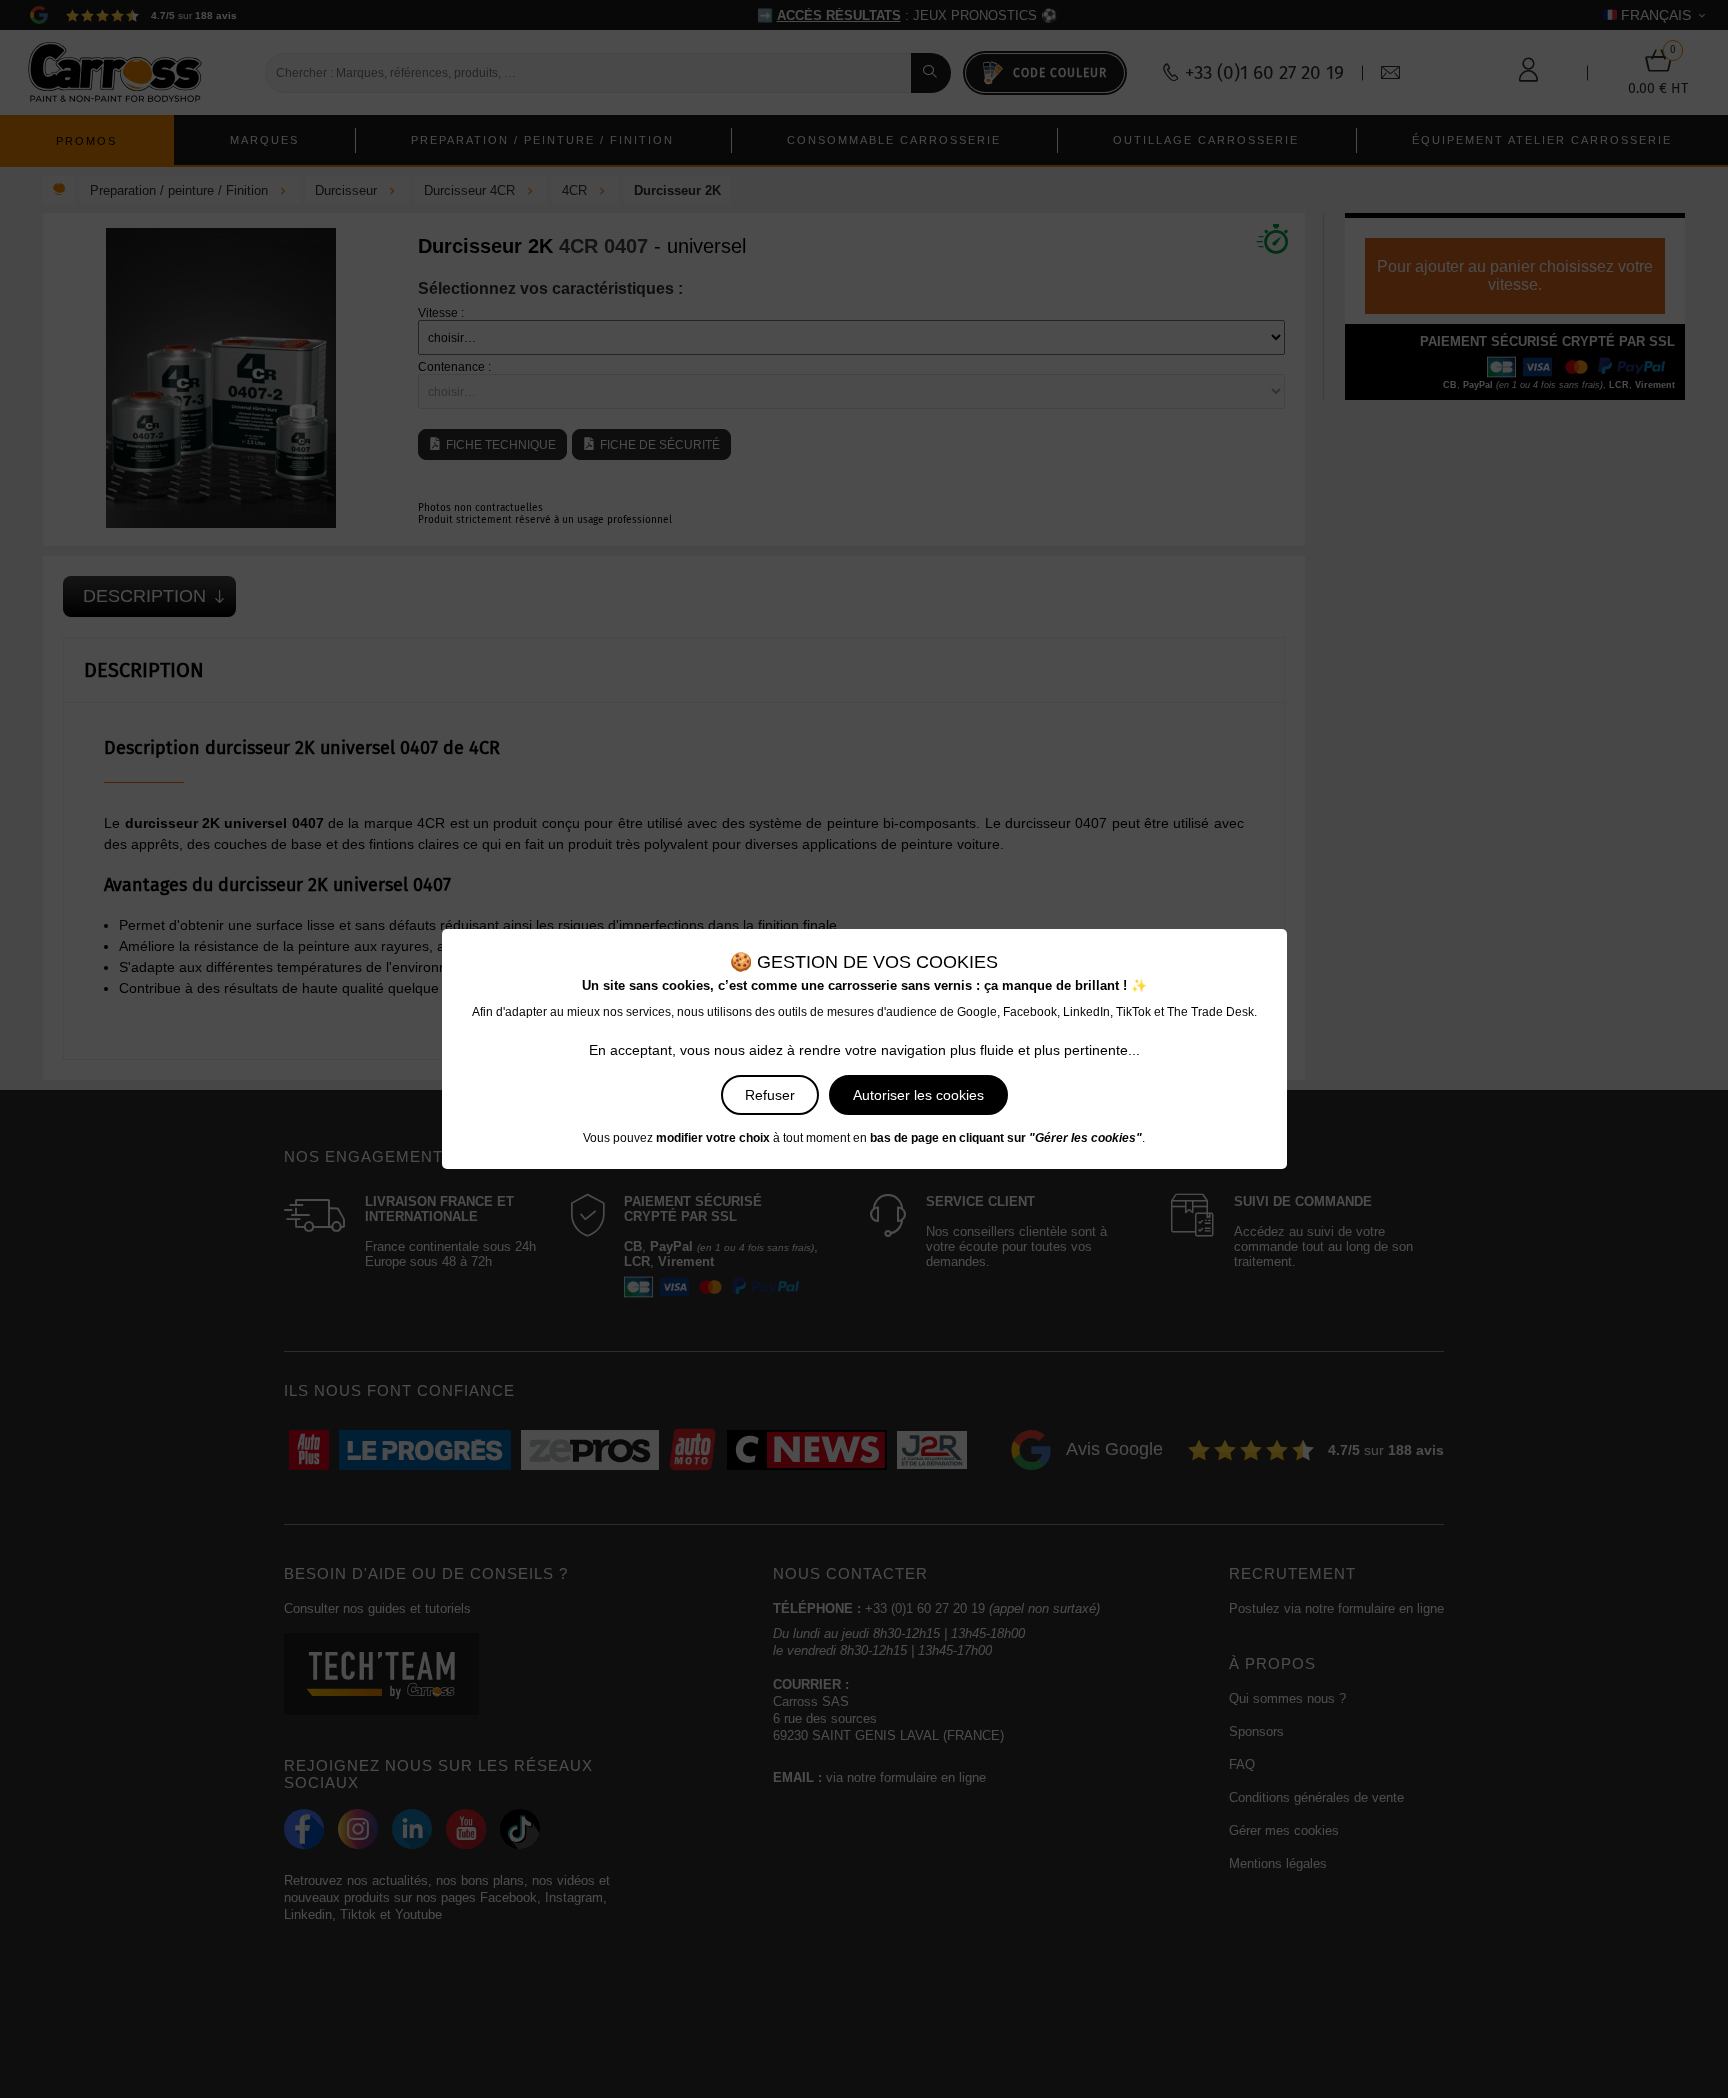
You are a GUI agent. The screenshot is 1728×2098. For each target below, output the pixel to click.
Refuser (770, 1095)
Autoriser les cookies (918, 1095)
